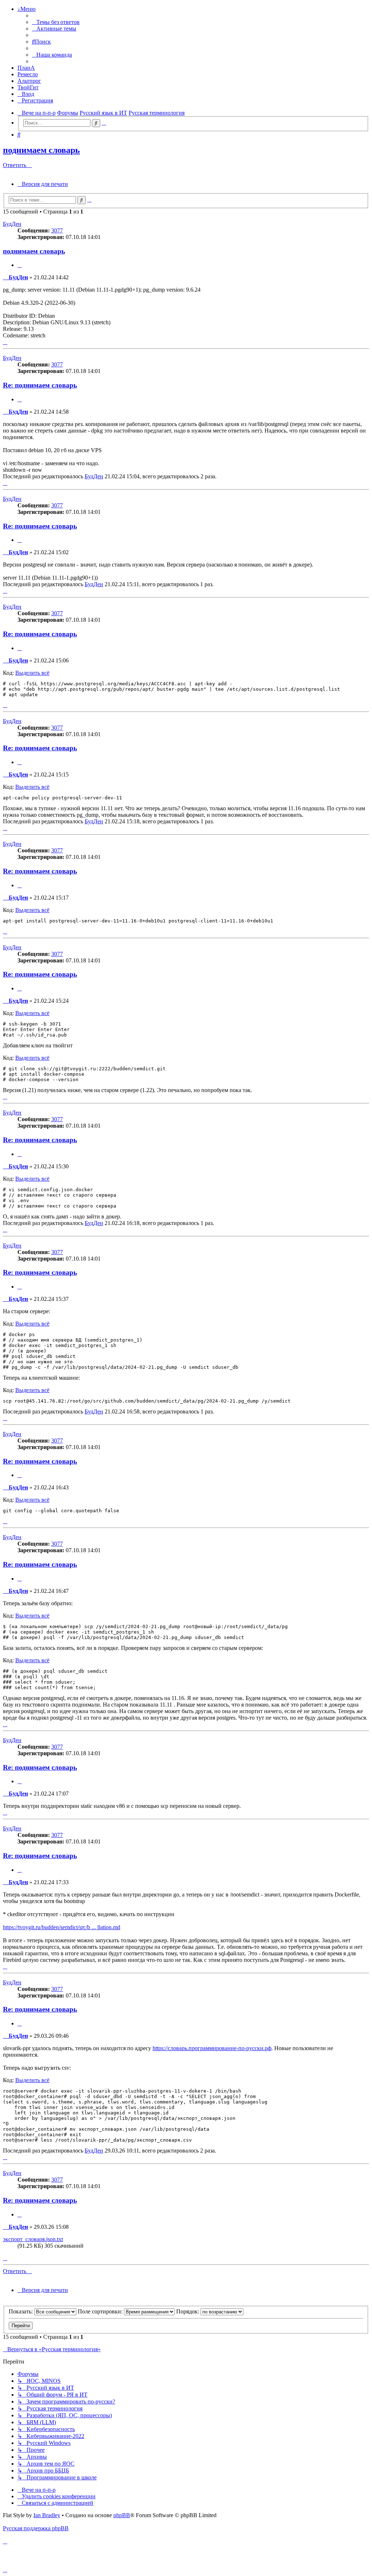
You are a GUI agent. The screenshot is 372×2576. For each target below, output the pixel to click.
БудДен (12, 224)
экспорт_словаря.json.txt (33, 2239)
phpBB (122, 2515)
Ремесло (28, 74)
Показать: (21, 2311)
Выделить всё (32, 673)
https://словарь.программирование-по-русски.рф (212, 2048)
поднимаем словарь (41, 150)
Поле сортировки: (101, 2311)
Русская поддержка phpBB (36, 2528)
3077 (57, 230)
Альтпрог (29, 81)
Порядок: (188, 2311)
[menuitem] (56, 22)
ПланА (26, 68)
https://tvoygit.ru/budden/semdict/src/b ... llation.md (62, 1927)
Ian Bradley (47, 2515)
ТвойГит (28, 87)
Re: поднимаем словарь (40, 385)
